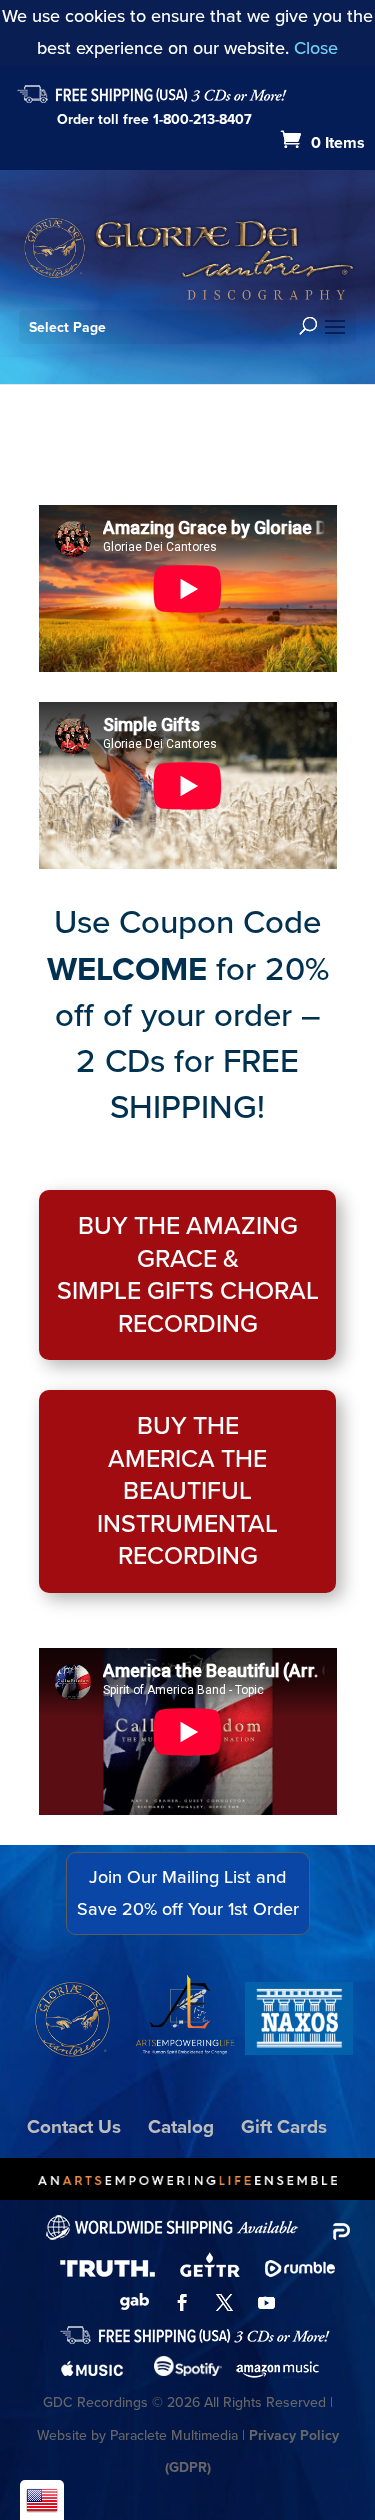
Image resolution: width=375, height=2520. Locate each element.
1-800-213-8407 (202, 119)
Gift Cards (284, 2126)
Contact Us (74, 2126)
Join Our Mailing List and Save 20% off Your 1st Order (188, 1893)
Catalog (181, 2126)
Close (316, 48)
